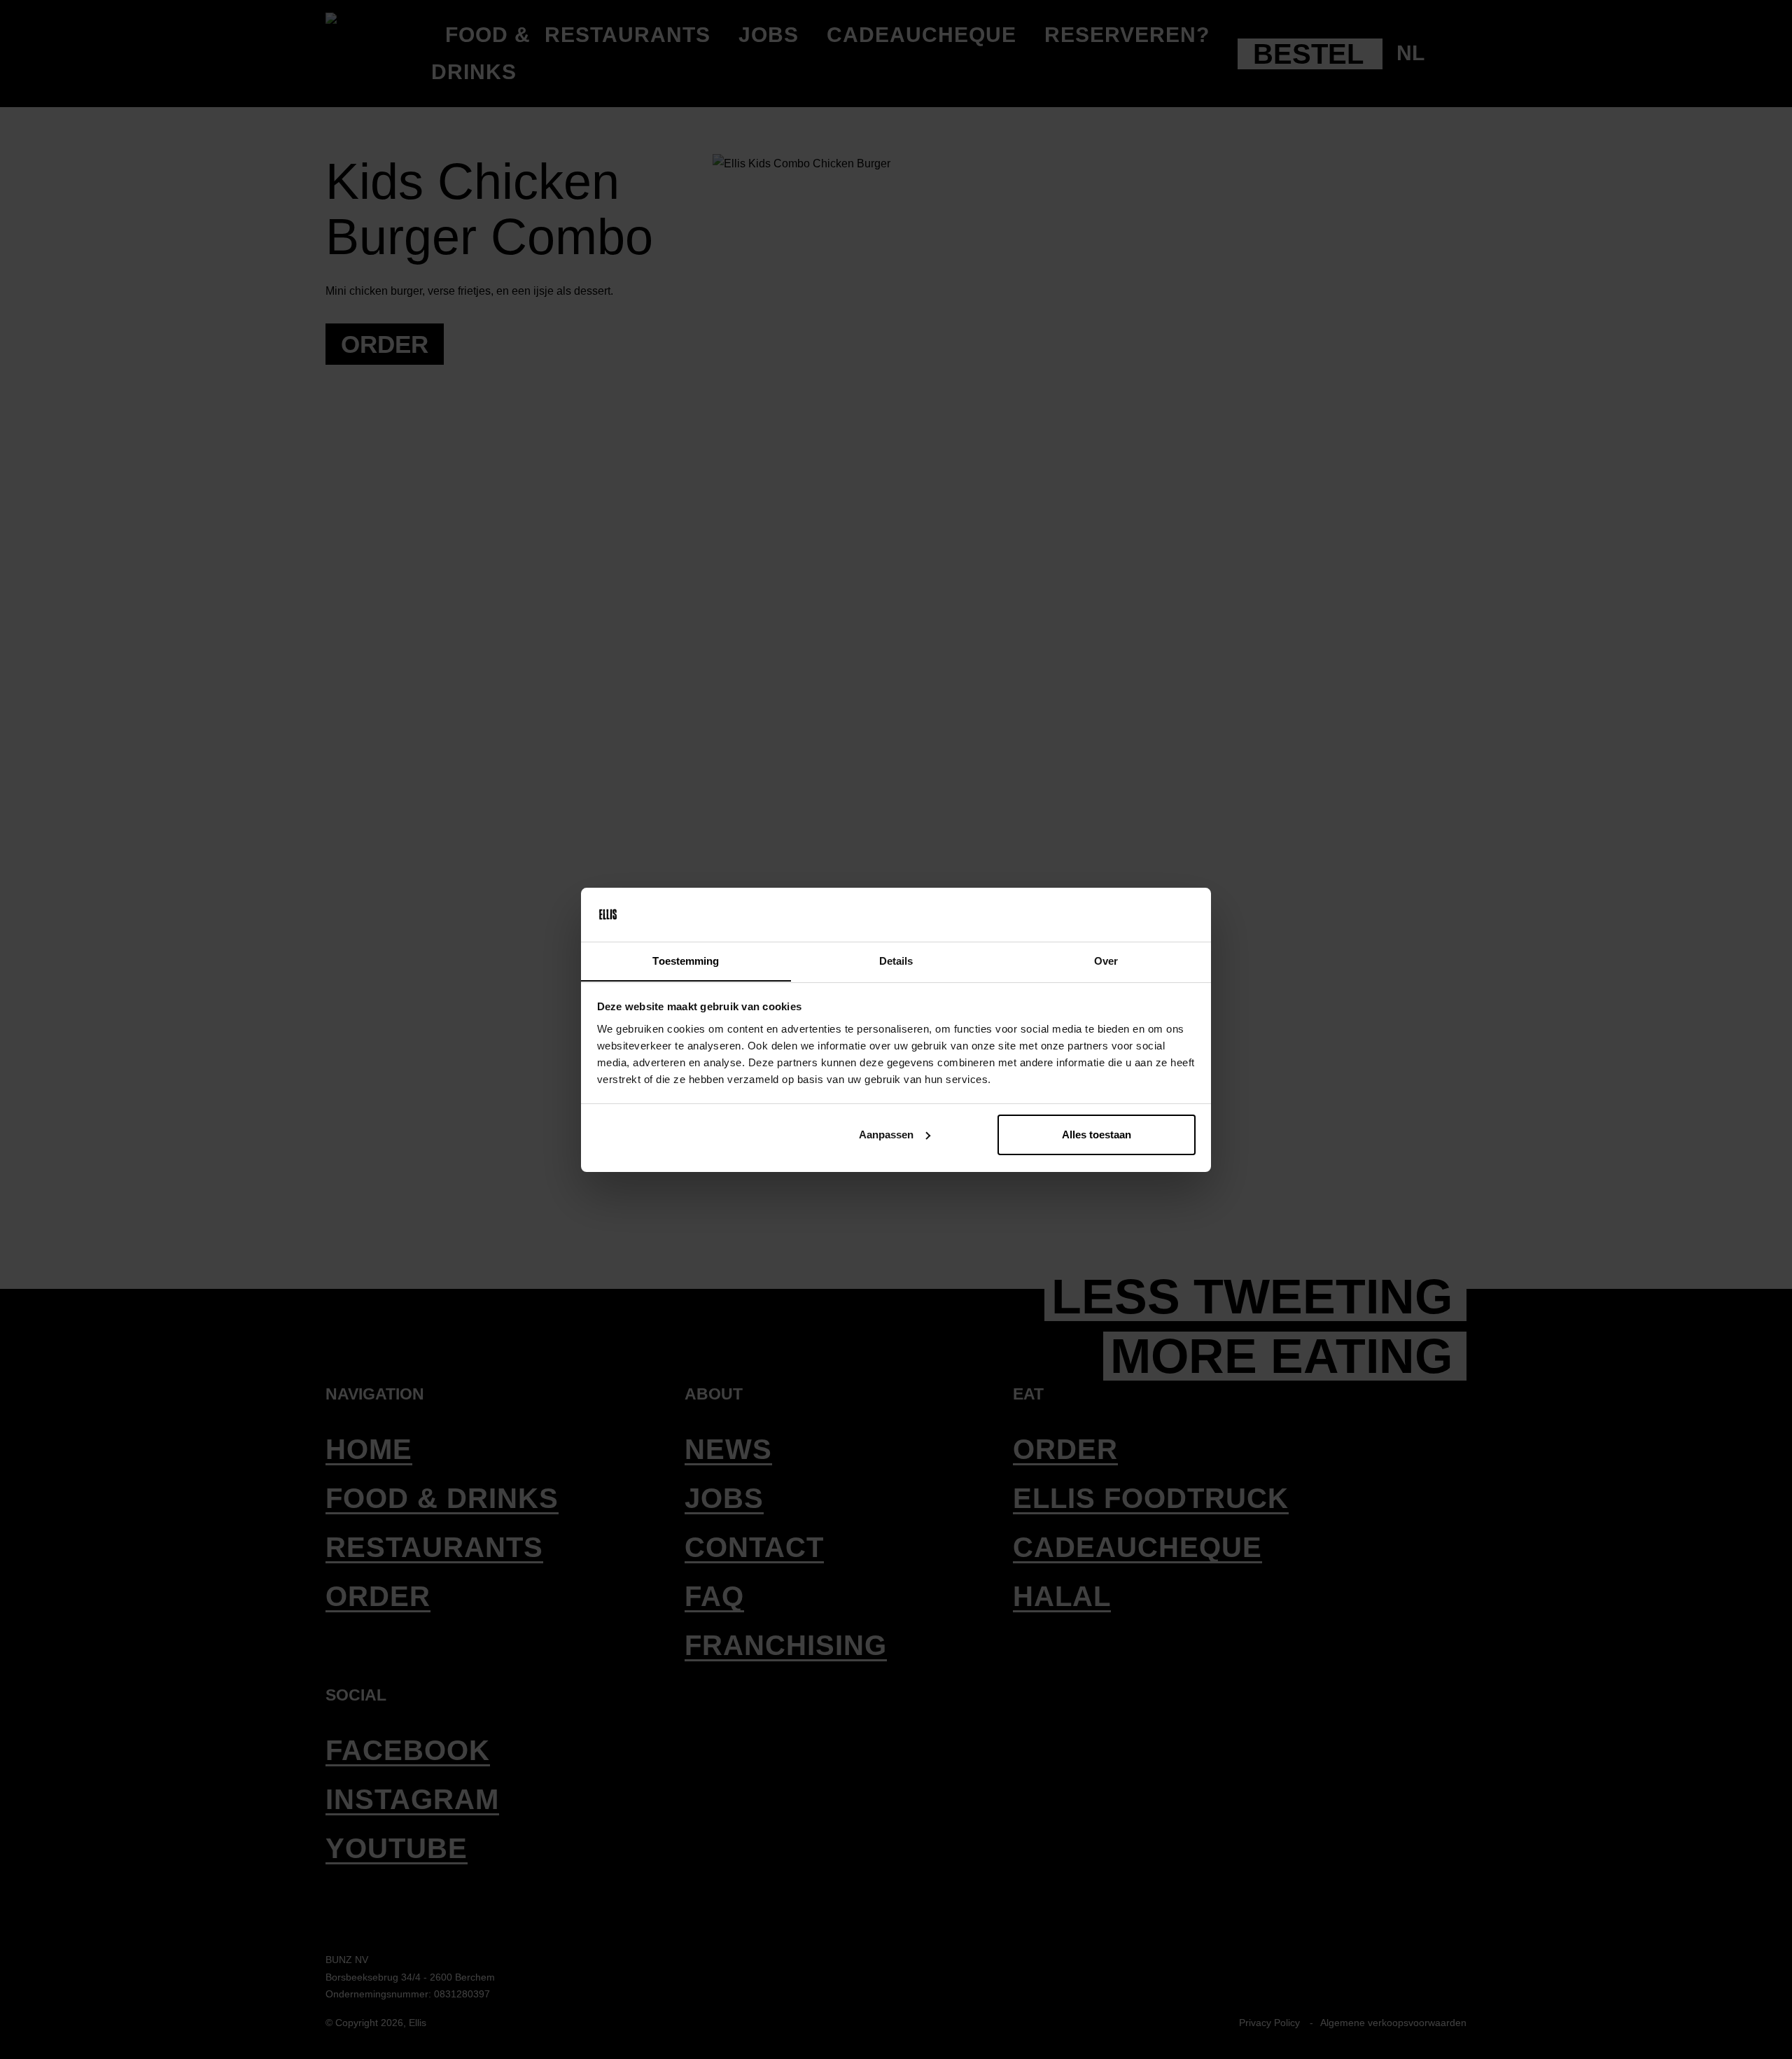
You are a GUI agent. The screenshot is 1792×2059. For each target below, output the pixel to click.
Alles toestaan (1097, 1135)
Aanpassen (886, 1135)
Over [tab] (1106, 960)
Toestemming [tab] (686, 960)
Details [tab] (896, 960)
